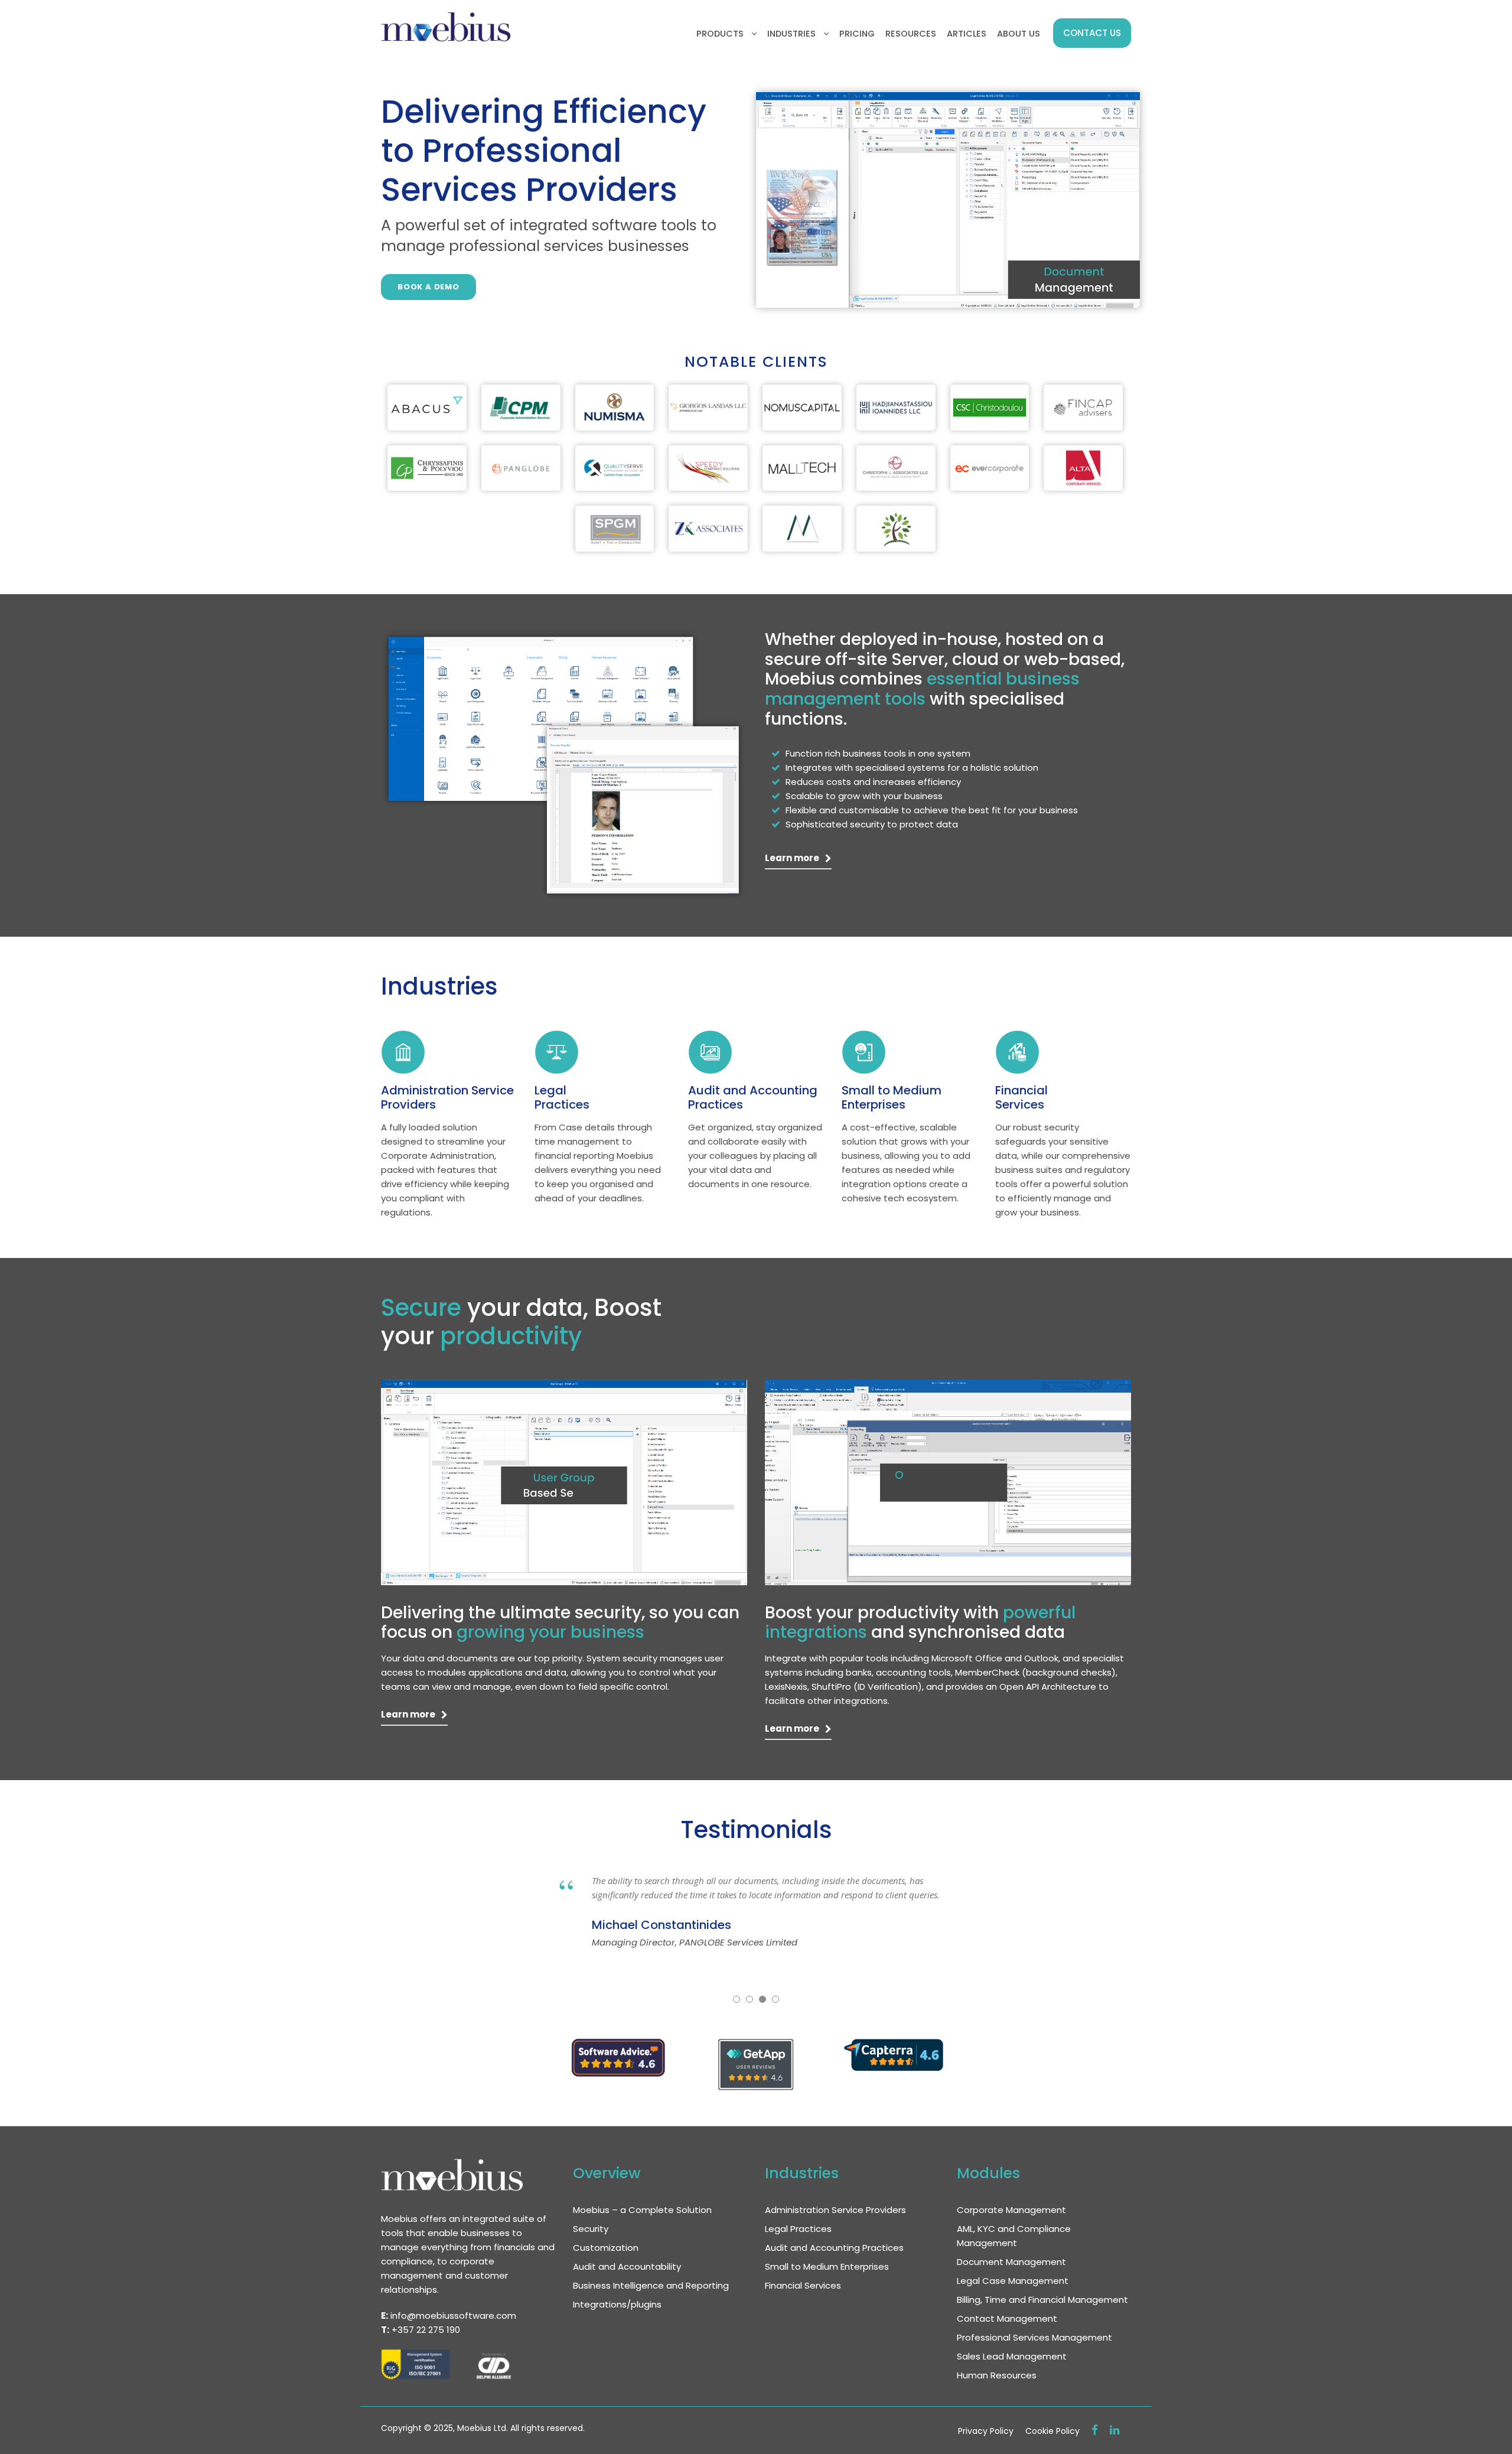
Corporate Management (1011, 2210)
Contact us (1092, 33)
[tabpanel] (427, 407)
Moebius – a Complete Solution (642, 2210)
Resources (911, 34)
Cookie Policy (1052, 2431)
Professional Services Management (1034, 2337)
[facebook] (1095, 2430)
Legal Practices (562, 1097)
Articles (967, 34)
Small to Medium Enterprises (892, 1097)
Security (591, 2229)
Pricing (857, 34)
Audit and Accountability (627, 2266)
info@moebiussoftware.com (453, 2316)
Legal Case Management (1013, 2281)
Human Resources (997, 2375)
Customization (606, 2248)
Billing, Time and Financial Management (1042, 2300)
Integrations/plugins (617, 2304)
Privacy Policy (986, 2431)
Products (720, 34)
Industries (791, 34)
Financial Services (1021, 1097)
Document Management (1011, 2262)
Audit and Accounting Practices (753, 1097)
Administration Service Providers (447, 1097)
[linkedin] (1115, 2430)
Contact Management (1007, 2318)
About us (1019, 34)
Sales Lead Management (1012, 2356)
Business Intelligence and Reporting (651, 2285)
